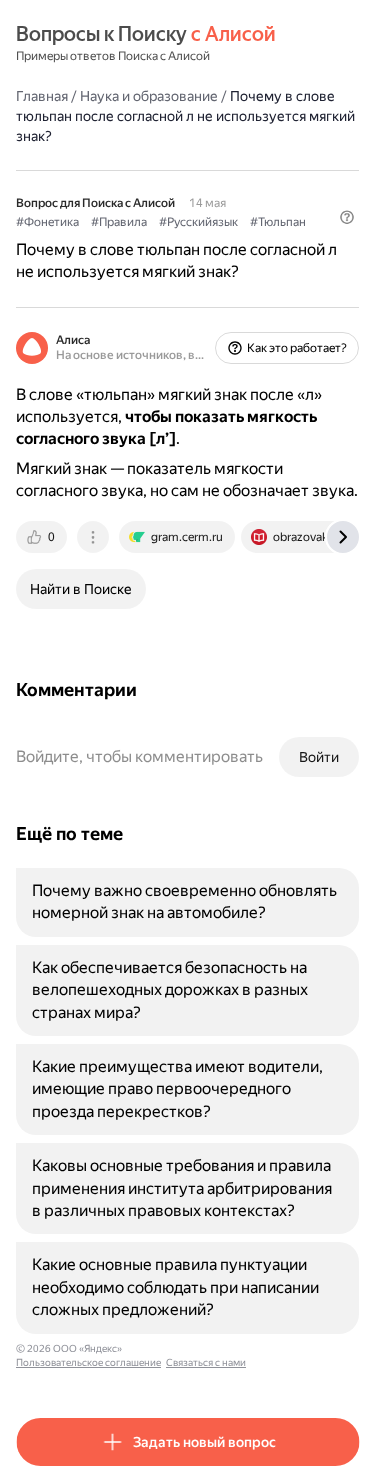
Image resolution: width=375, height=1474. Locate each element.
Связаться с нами (206, 1362)
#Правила (119, 222)
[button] (347, 217)
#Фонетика (47, 222)
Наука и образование (149, 96)
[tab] (43, 537)
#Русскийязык (198, 222)
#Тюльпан (278, 222)
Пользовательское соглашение (88, 1362)
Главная (42, 96)
